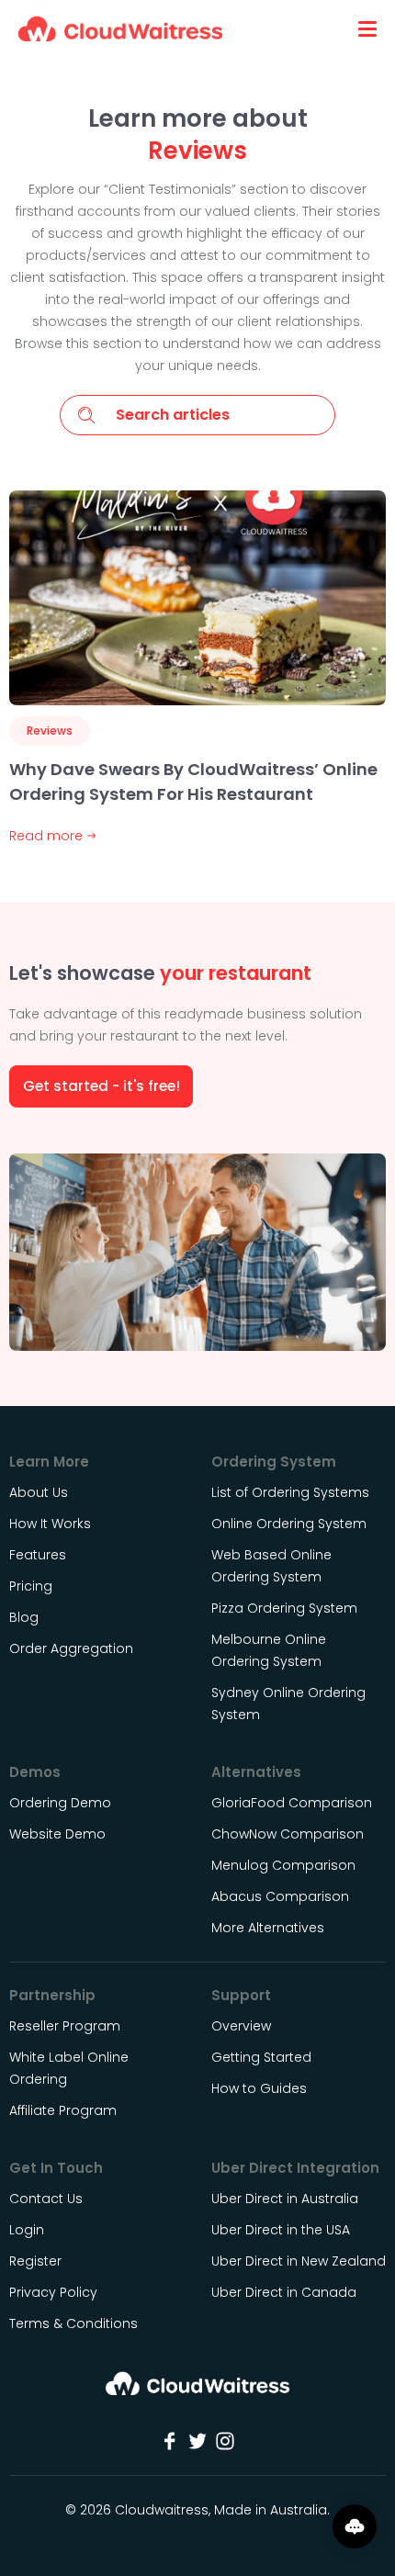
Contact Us (46, 2199)
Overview (241, 2026)
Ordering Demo (60, 1803)
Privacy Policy (53, 2292)
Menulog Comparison (283, 1865)
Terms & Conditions (73, 2323)
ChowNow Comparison (288, 1834)
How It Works (50, 1524)
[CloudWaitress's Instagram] (225, 2441)
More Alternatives (268, 1928)
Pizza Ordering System (284, 1608)
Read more (46, 836)
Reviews (50, 731)
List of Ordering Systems (290, 1492)
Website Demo (57, 1834)
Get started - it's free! (102, 1086)
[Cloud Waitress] (120, 28)
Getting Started (261, 2057)
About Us (39, 1492)
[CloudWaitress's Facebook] (170, 2441)
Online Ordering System (289, 1524)
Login (27, 2230)
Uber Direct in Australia (285, 2199)
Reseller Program (65, 2026)
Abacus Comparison (280, 1896)
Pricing (31, 1586)
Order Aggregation (71, 1648)
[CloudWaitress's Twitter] (197, 2441)
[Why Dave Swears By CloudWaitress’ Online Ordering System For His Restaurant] (197, 598)
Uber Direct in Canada (284, 2292)
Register (35, 2261)
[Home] (197, 2390)
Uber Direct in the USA (281, 2230)
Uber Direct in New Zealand (299, 2261)
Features (38, 1555)
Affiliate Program (63, 2110)
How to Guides (259, 2088)
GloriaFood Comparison (292, 1803)
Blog (24, 1617)
